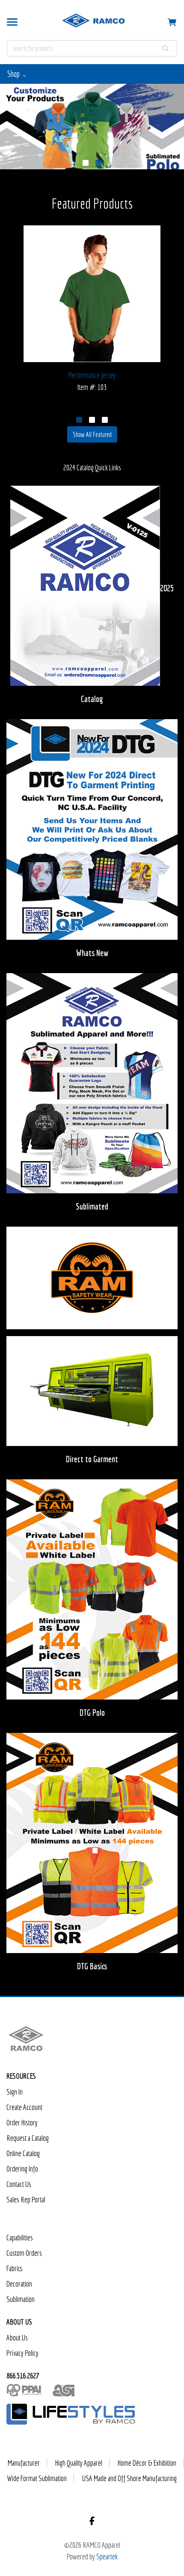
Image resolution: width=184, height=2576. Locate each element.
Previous (12, 287)
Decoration (19, 2284)
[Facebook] (92, 2521)
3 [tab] (105, 420)
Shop (14, 74)
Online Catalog (23, 2153)
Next (172, 287)
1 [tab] (86, 163)
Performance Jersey (92, 375)
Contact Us (19, 2184)
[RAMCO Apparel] (26, 2041)
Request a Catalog (28, 2138)
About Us (17, 2338)
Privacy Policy (22, 2353)
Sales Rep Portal (26, 2200)
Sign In (15, 2092)
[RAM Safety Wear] (92, 1280)
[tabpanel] (92, 127)
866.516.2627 (23, 2376)
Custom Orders (24, 2253)
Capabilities (20, 2238)
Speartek (107, 2557)
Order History (22, 2123)
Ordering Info (22, 2169)
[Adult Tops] (92, 127)
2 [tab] (98, 163)
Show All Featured (92, 434)
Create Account (24, 2107)
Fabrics (15, 2268)
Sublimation (21, 2299)
